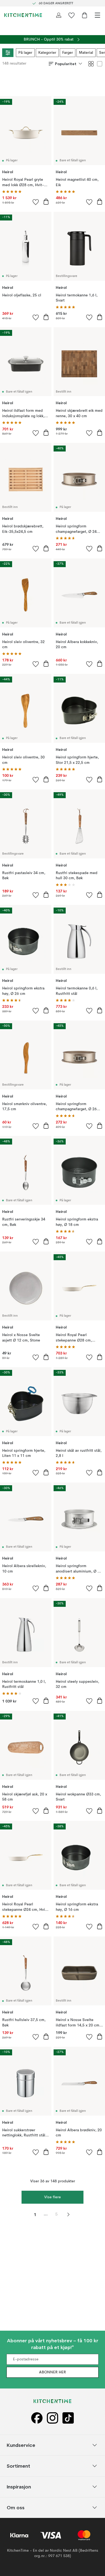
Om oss (16, 2507)
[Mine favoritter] (72, 15)
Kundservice (21, 2445)
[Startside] (23, 15)
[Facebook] (37, 2418)
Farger (68, 53)
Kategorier (47, 53)
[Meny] (97, 15)
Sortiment (18, 2466)
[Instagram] (52, 2418)
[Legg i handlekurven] (46, 202)
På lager (25, 53)
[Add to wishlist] (36, 202)
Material (86, 53)
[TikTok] (68, 2418)
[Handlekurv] (85, 15)
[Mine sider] (59, 15)
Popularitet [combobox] (66, 64)
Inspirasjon (19, 2486)
